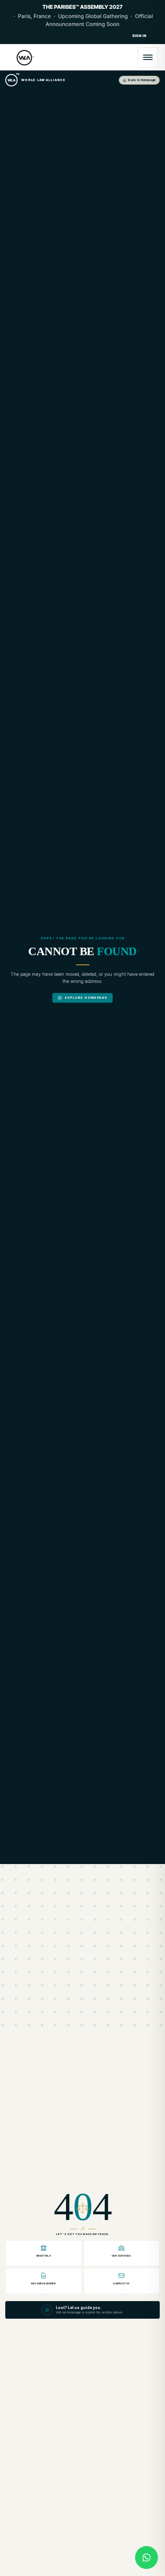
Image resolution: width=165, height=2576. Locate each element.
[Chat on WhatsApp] (147, 2557)
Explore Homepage (86, 998)
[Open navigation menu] (148, 57)
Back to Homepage (142, 80)
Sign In (139, 36)
